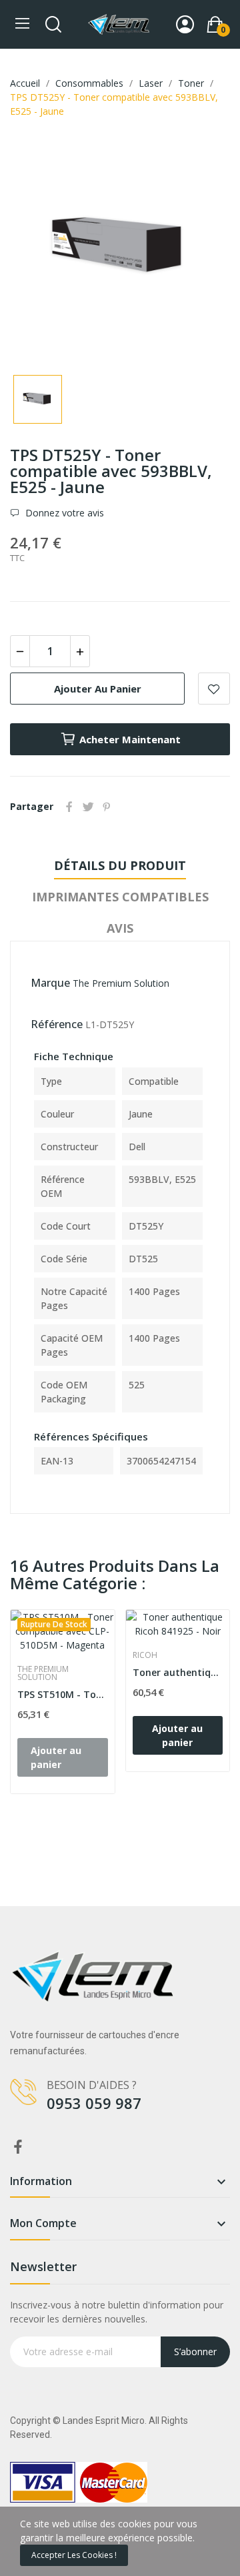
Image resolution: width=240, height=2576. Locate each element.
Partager (69, 807)
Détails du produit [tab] (120, 865)
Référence (57, 1024)
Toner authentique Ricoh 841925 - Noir (178, 1672)
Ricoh (145, 1655)
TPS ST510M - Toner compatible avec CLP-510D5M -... (63, 1694)
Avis (120, 928)
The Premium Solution (121, 983)
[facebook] (18, 2147)
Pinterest (107, 807)
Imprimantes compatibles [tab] (120, 897)
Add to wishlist (214, 689)
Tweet (88, 807)
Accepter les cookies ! (74, 2555)
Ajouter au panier (98, 689)
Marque (50, 983)
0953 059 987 (94, 2103)
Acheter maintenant (130, 739)
